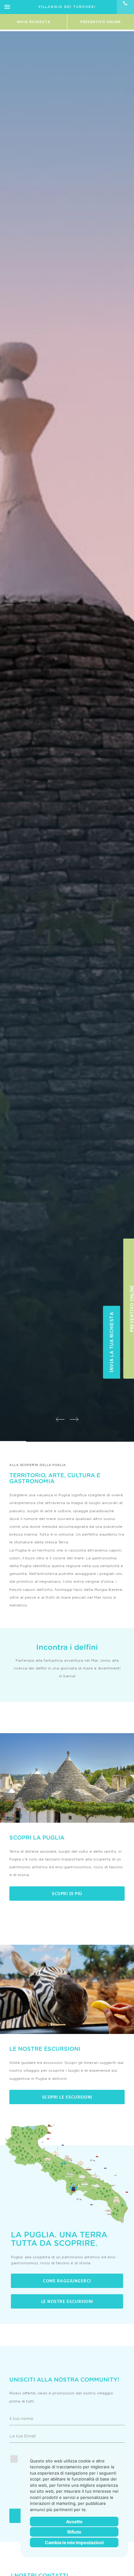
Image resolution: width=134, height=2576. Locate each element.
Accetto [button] (74, 2522)
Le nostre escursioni (67, 2301)
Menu (7, 7)
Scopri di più (67, 1893)
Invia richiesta (34, 22)
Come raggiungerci (67, 2281)
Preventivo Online (101, 22)
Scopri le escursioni (67, 2097)
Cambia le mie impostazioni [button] (74, 2542)
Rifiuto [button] (74, 2532)
